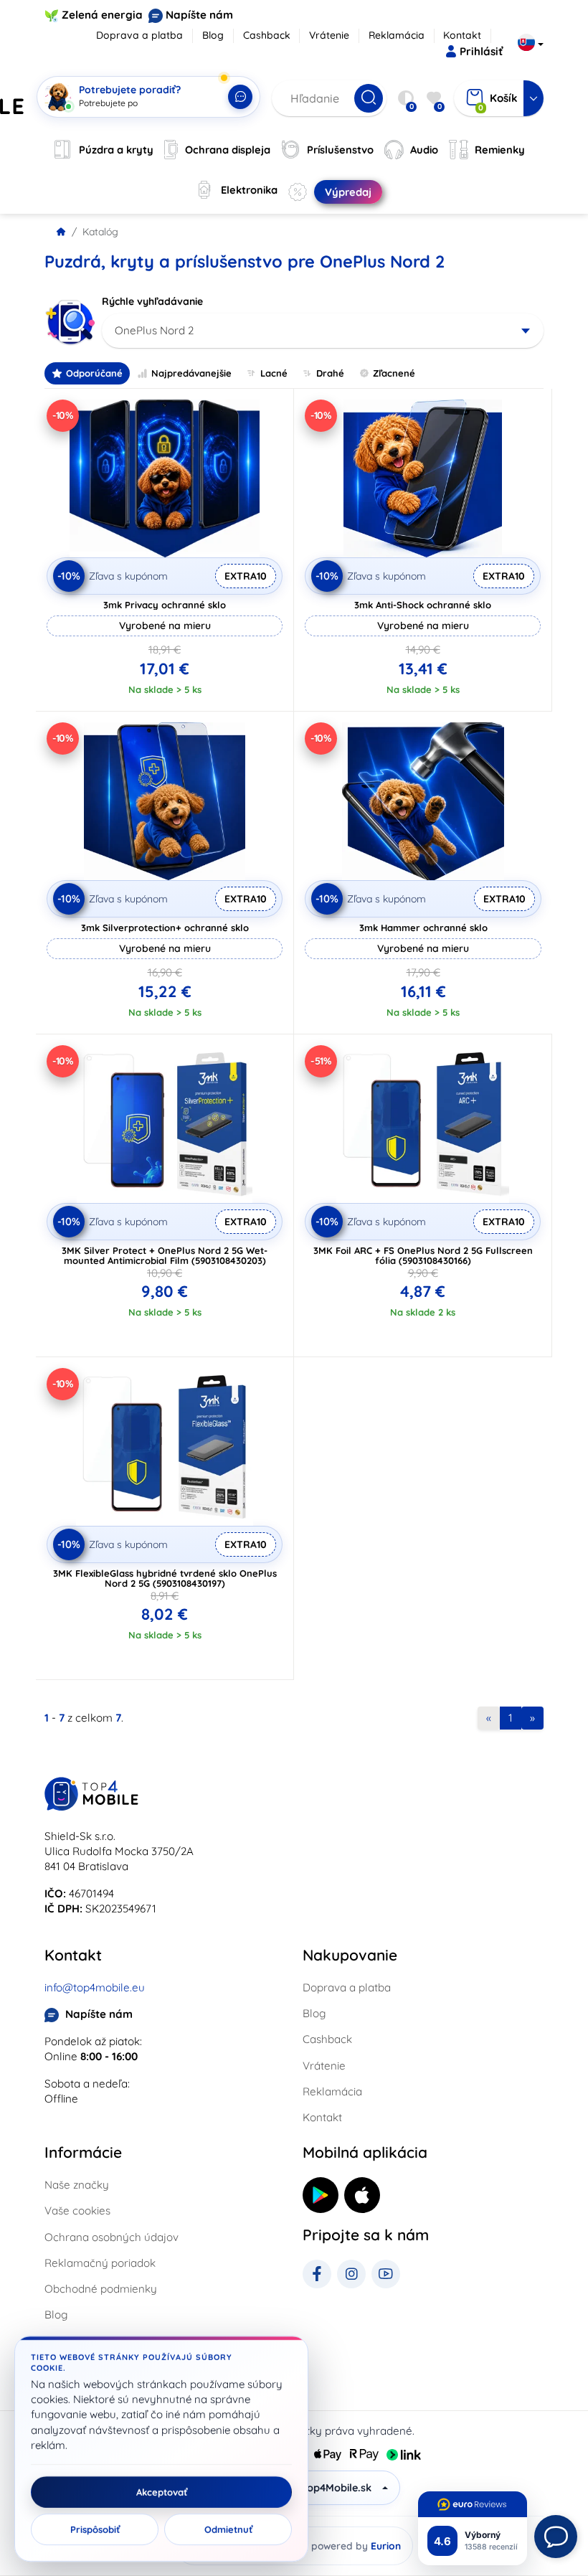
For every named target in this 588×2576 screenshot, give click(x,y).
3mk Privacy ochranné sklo (165, 605)
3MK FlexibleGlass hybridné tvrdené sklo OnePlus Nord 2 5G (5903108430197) (165, 1578)
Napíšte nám (199, 15)
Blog (213, 35)
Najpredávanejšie (191, 373)
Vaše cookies (77, 2211)
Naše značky (77, 2185)
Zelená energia (102, 15)
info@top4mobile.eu (95, 1987)
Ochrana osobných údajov (112, 2237)
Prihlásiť (481, 51)
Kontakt (462, 35)
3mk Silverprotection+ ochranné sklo (165, 928)
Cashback (267, 35)
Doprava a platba (139, 35)
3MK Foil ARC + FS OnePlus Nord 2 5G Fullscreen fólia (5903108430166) (423, 1255)
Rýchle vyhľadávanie (152, 301)
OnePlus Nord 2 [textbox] (154, 330)
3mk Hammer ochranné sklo (423, 928)
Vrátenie (329, 35)
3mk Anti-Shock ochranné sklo (423, 605)
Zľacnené (394, 373)
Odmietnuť (228, 2529)
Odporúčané (94, 373)
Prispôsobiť (95, 2529)
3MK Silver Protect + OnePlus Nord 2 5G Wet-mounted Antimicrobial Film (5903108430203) (165, 1255)
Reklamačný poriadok (100, 2263)
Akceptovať (162, 2492)
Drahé (330, 373)
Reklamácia (397, 35)
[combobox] (323, 331)
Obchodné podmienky (101, 2289)
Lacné (274, 373)
